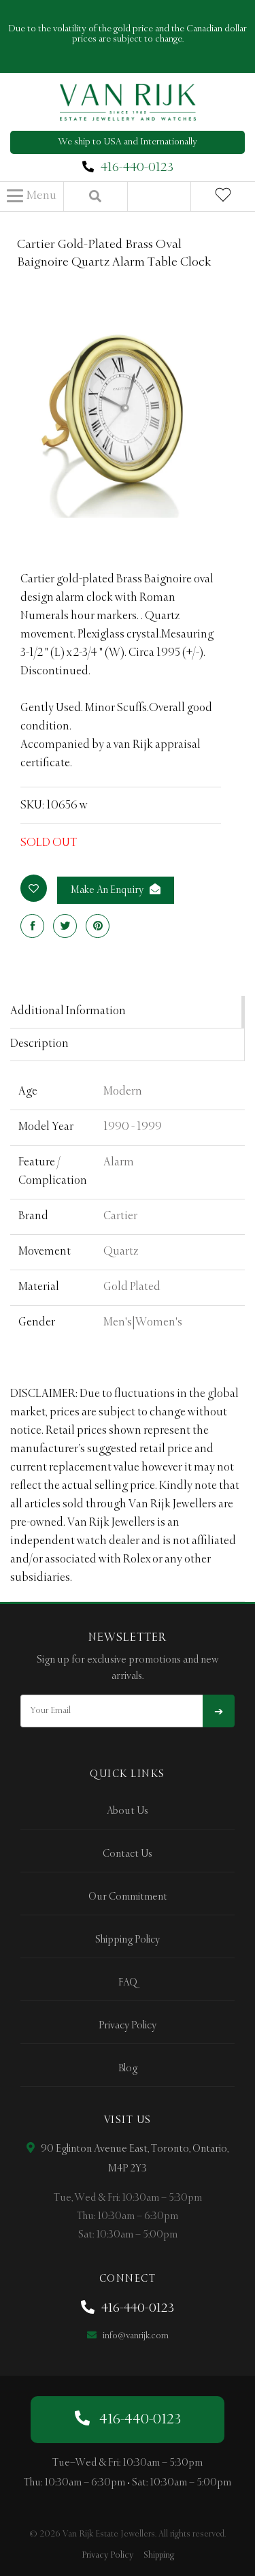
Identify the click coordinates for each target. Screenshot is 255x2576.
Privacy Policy (128, 2026)
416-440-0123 (137, 168)
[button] (32, 196)
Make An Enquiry (108, 890)
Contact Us (128, 1854)
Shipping (159, 2555)
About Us (128, 1811)
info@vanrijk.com (135, 2336)
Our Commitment (128, 1897)
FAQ (128, 1983)
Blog (128, 2069)
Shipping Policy (128, 1940)
